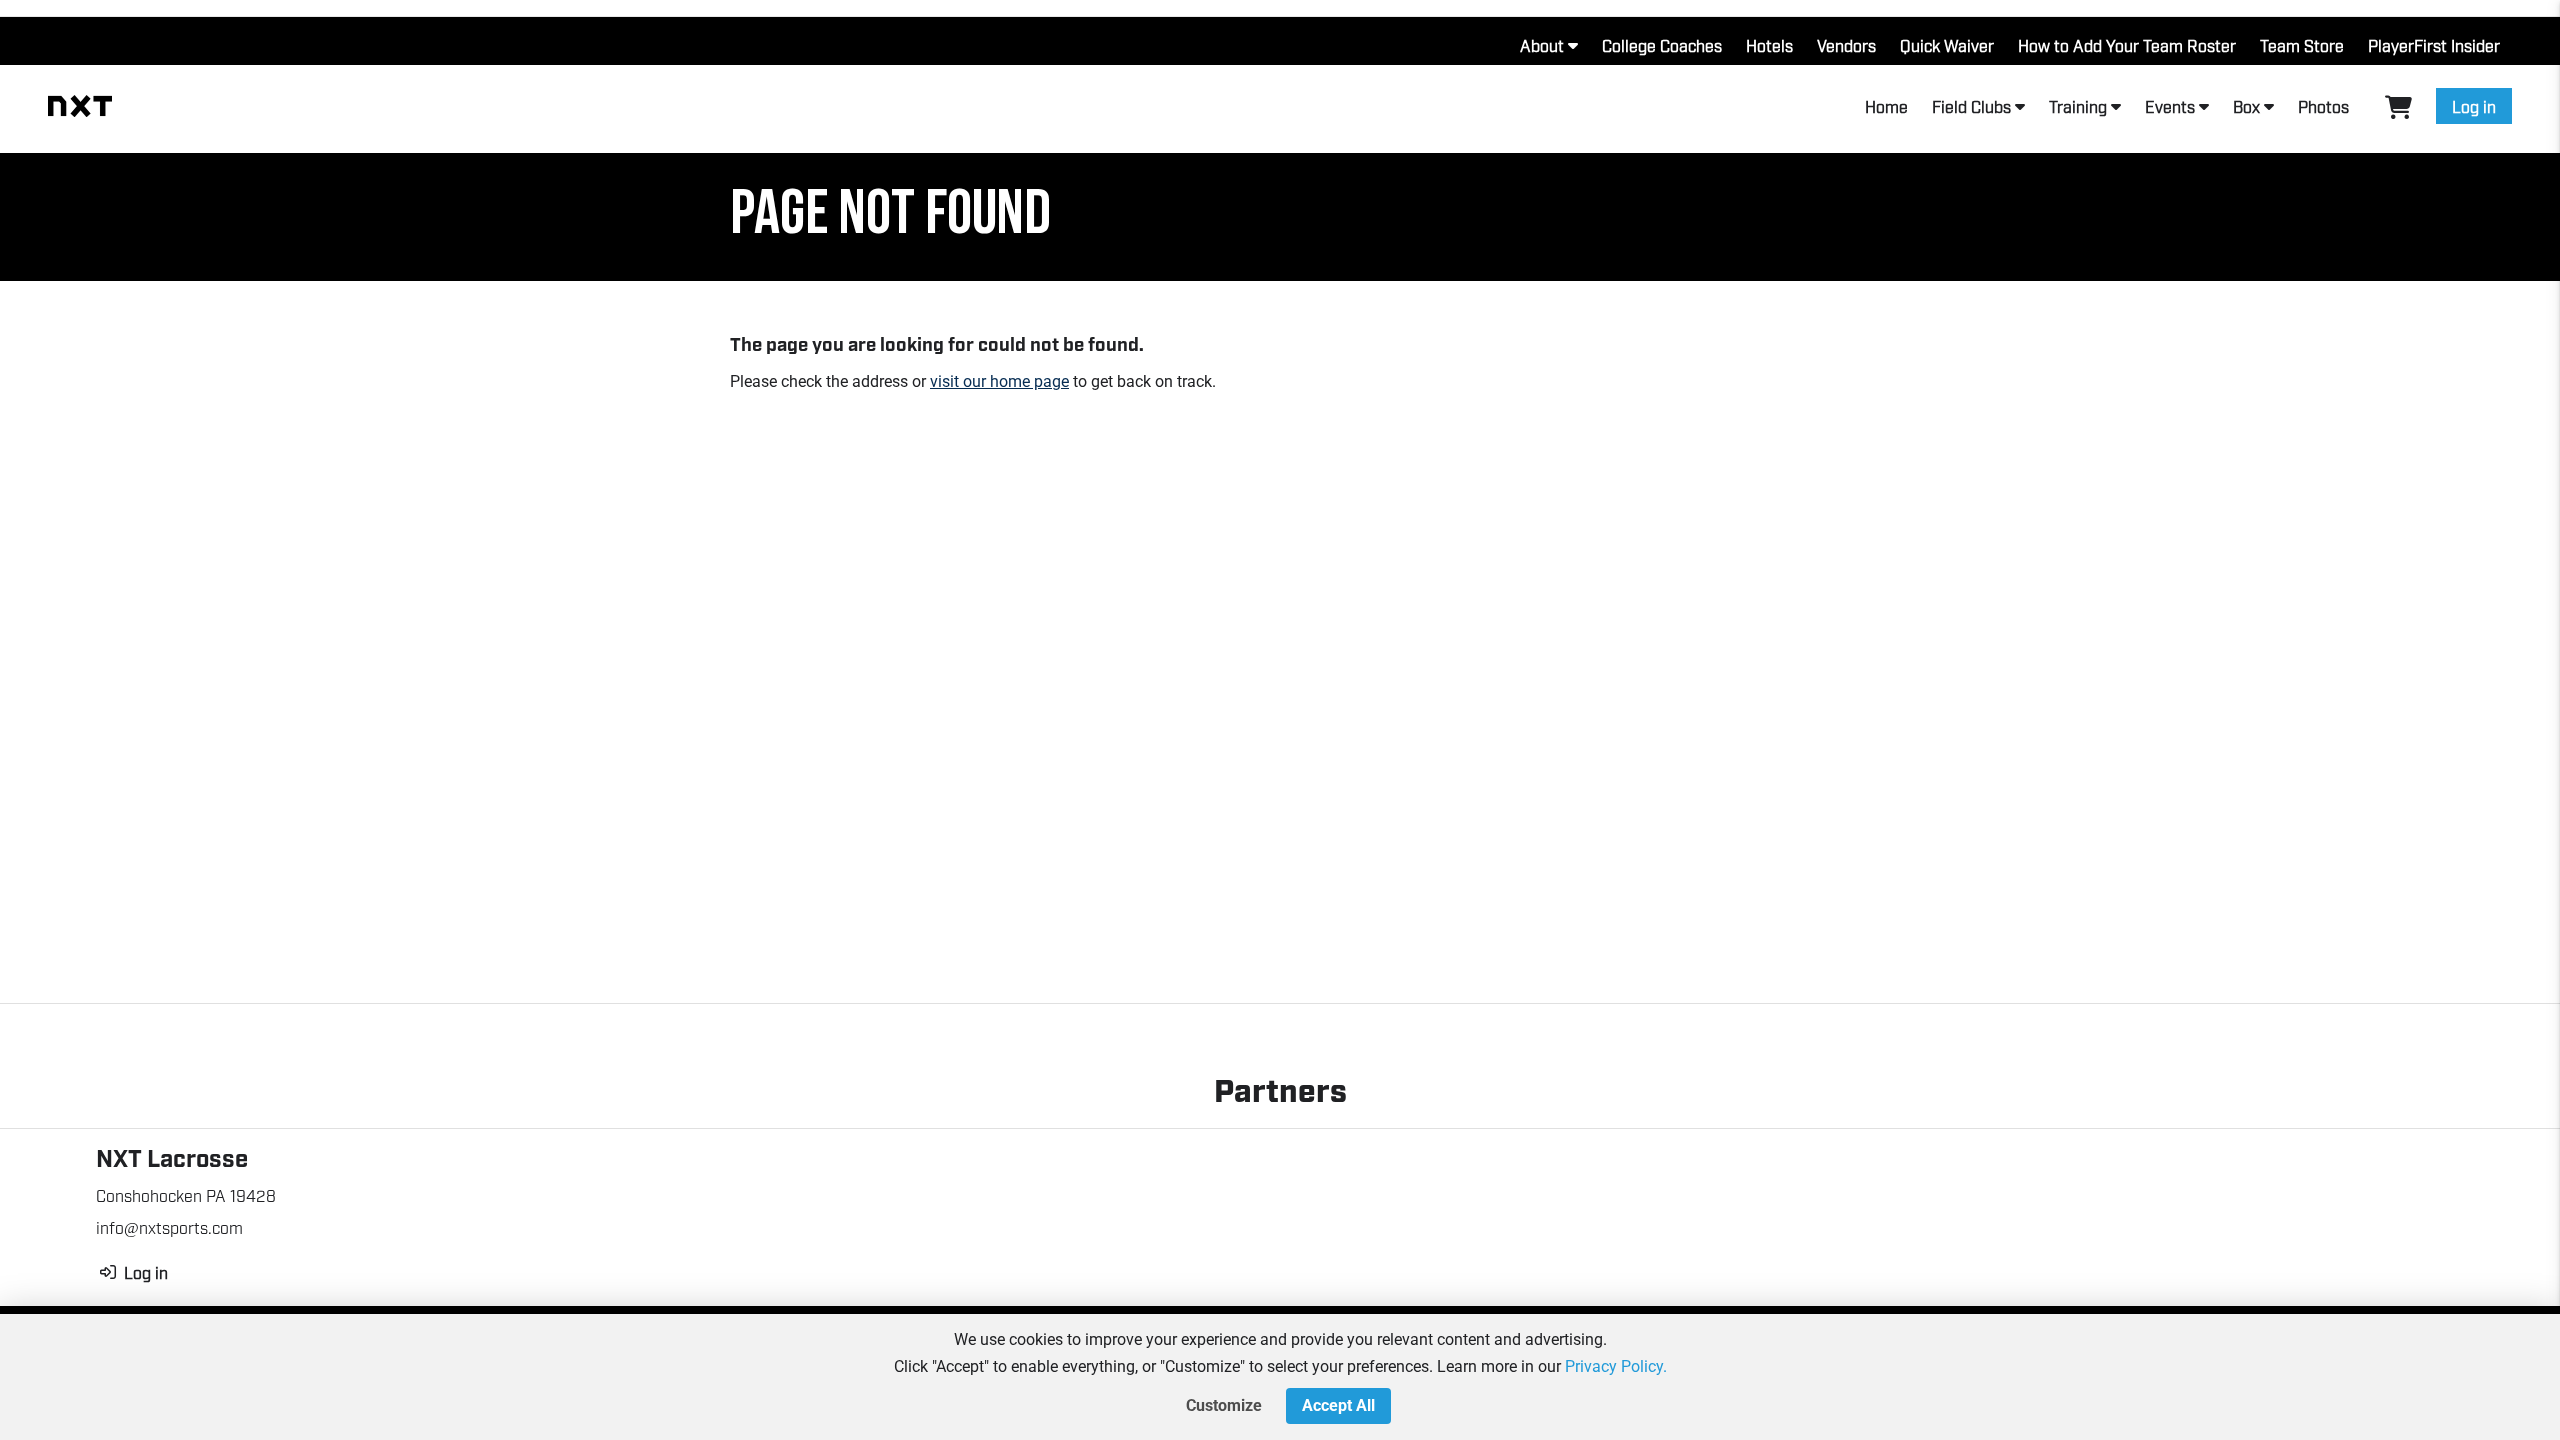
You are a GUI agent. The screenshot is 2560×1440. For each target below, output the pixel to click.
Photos (2323, 106)
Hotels (1769, 45)
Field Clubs (1971, 106)
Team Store (2302, 45)
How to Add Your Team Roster (2127, 45)
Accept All (1338, 1405)
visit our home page (999, 381)
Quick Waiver (1947, 45)
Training (2078, 106)
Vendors (1846, 45)
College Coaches (1662, 45)
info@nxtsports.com (169, 1227)
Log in (2474, 106)
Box (2246, 106)
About (1542, 45)
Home (1886, 106)
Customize (1224, 1405)
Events (2170, 106)
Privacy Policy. (1616, 1366)
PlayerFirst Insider (2434, 45)
